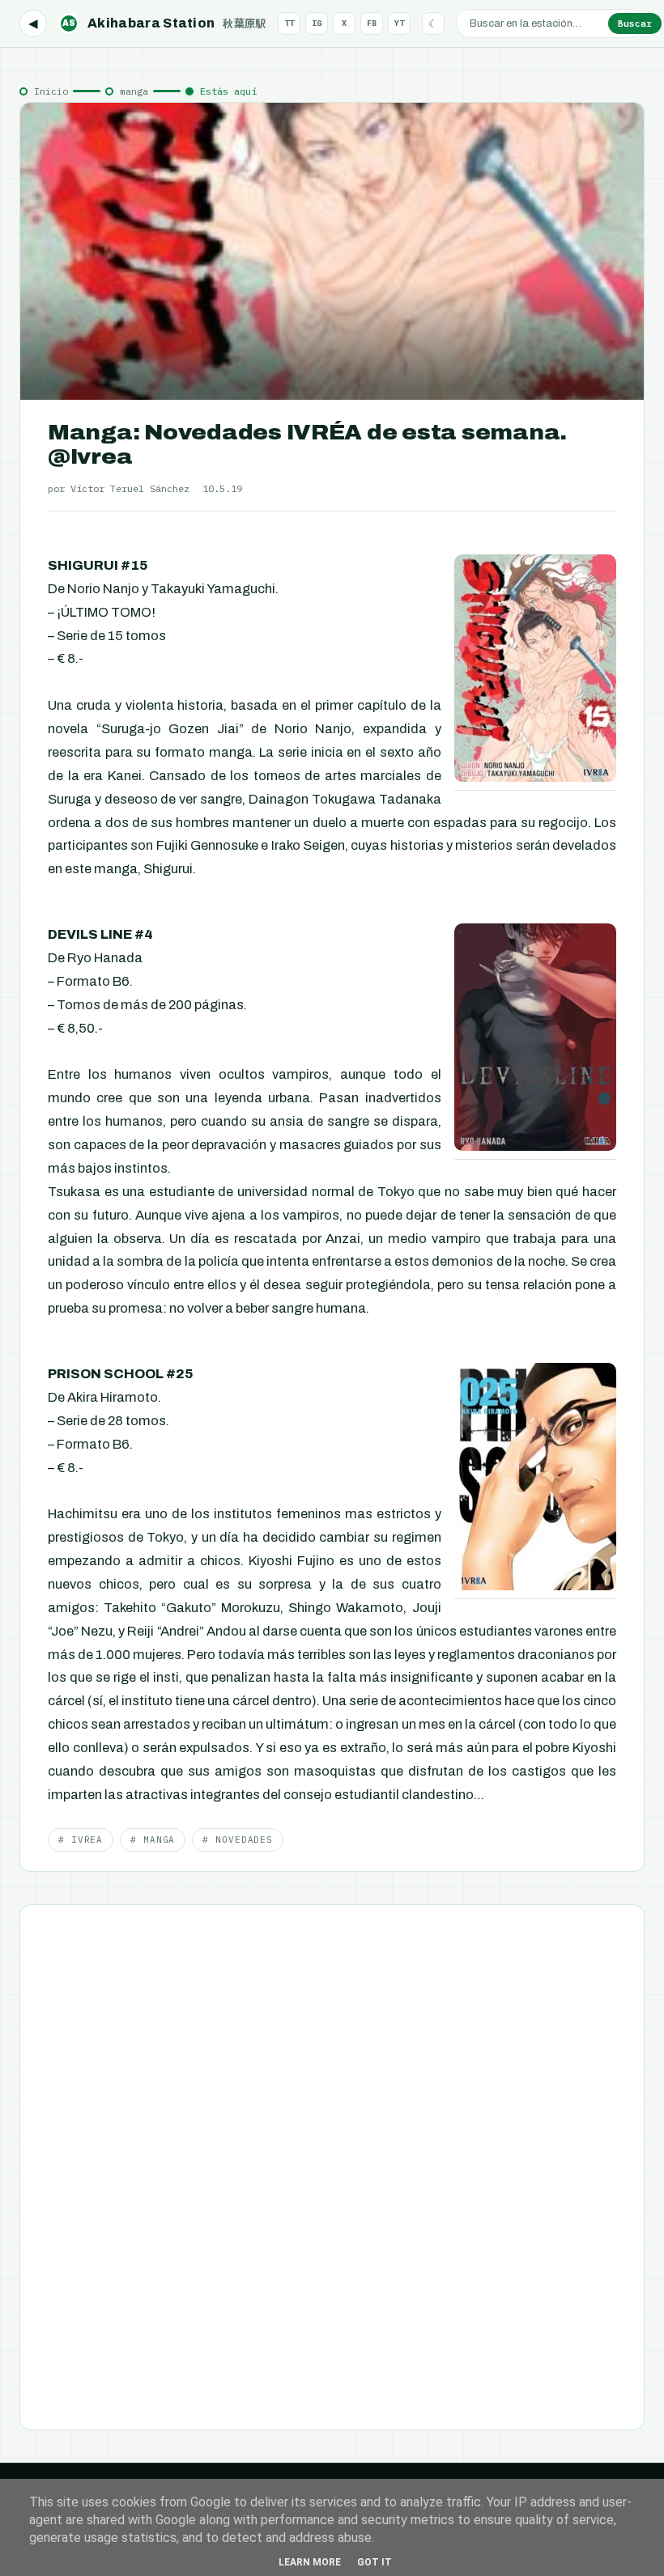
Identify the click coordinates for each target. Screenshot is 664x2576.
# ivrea (81, 1840)
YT (399, 23)
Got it (375, 2562)
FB (372, 23)
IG (317, 23)
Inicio (51, 91)
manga (134, 91)
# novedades (238, 1840)
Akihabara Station (164, 23)
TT (289, 23)
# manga (153, 1840)
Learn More (310, 2562)
